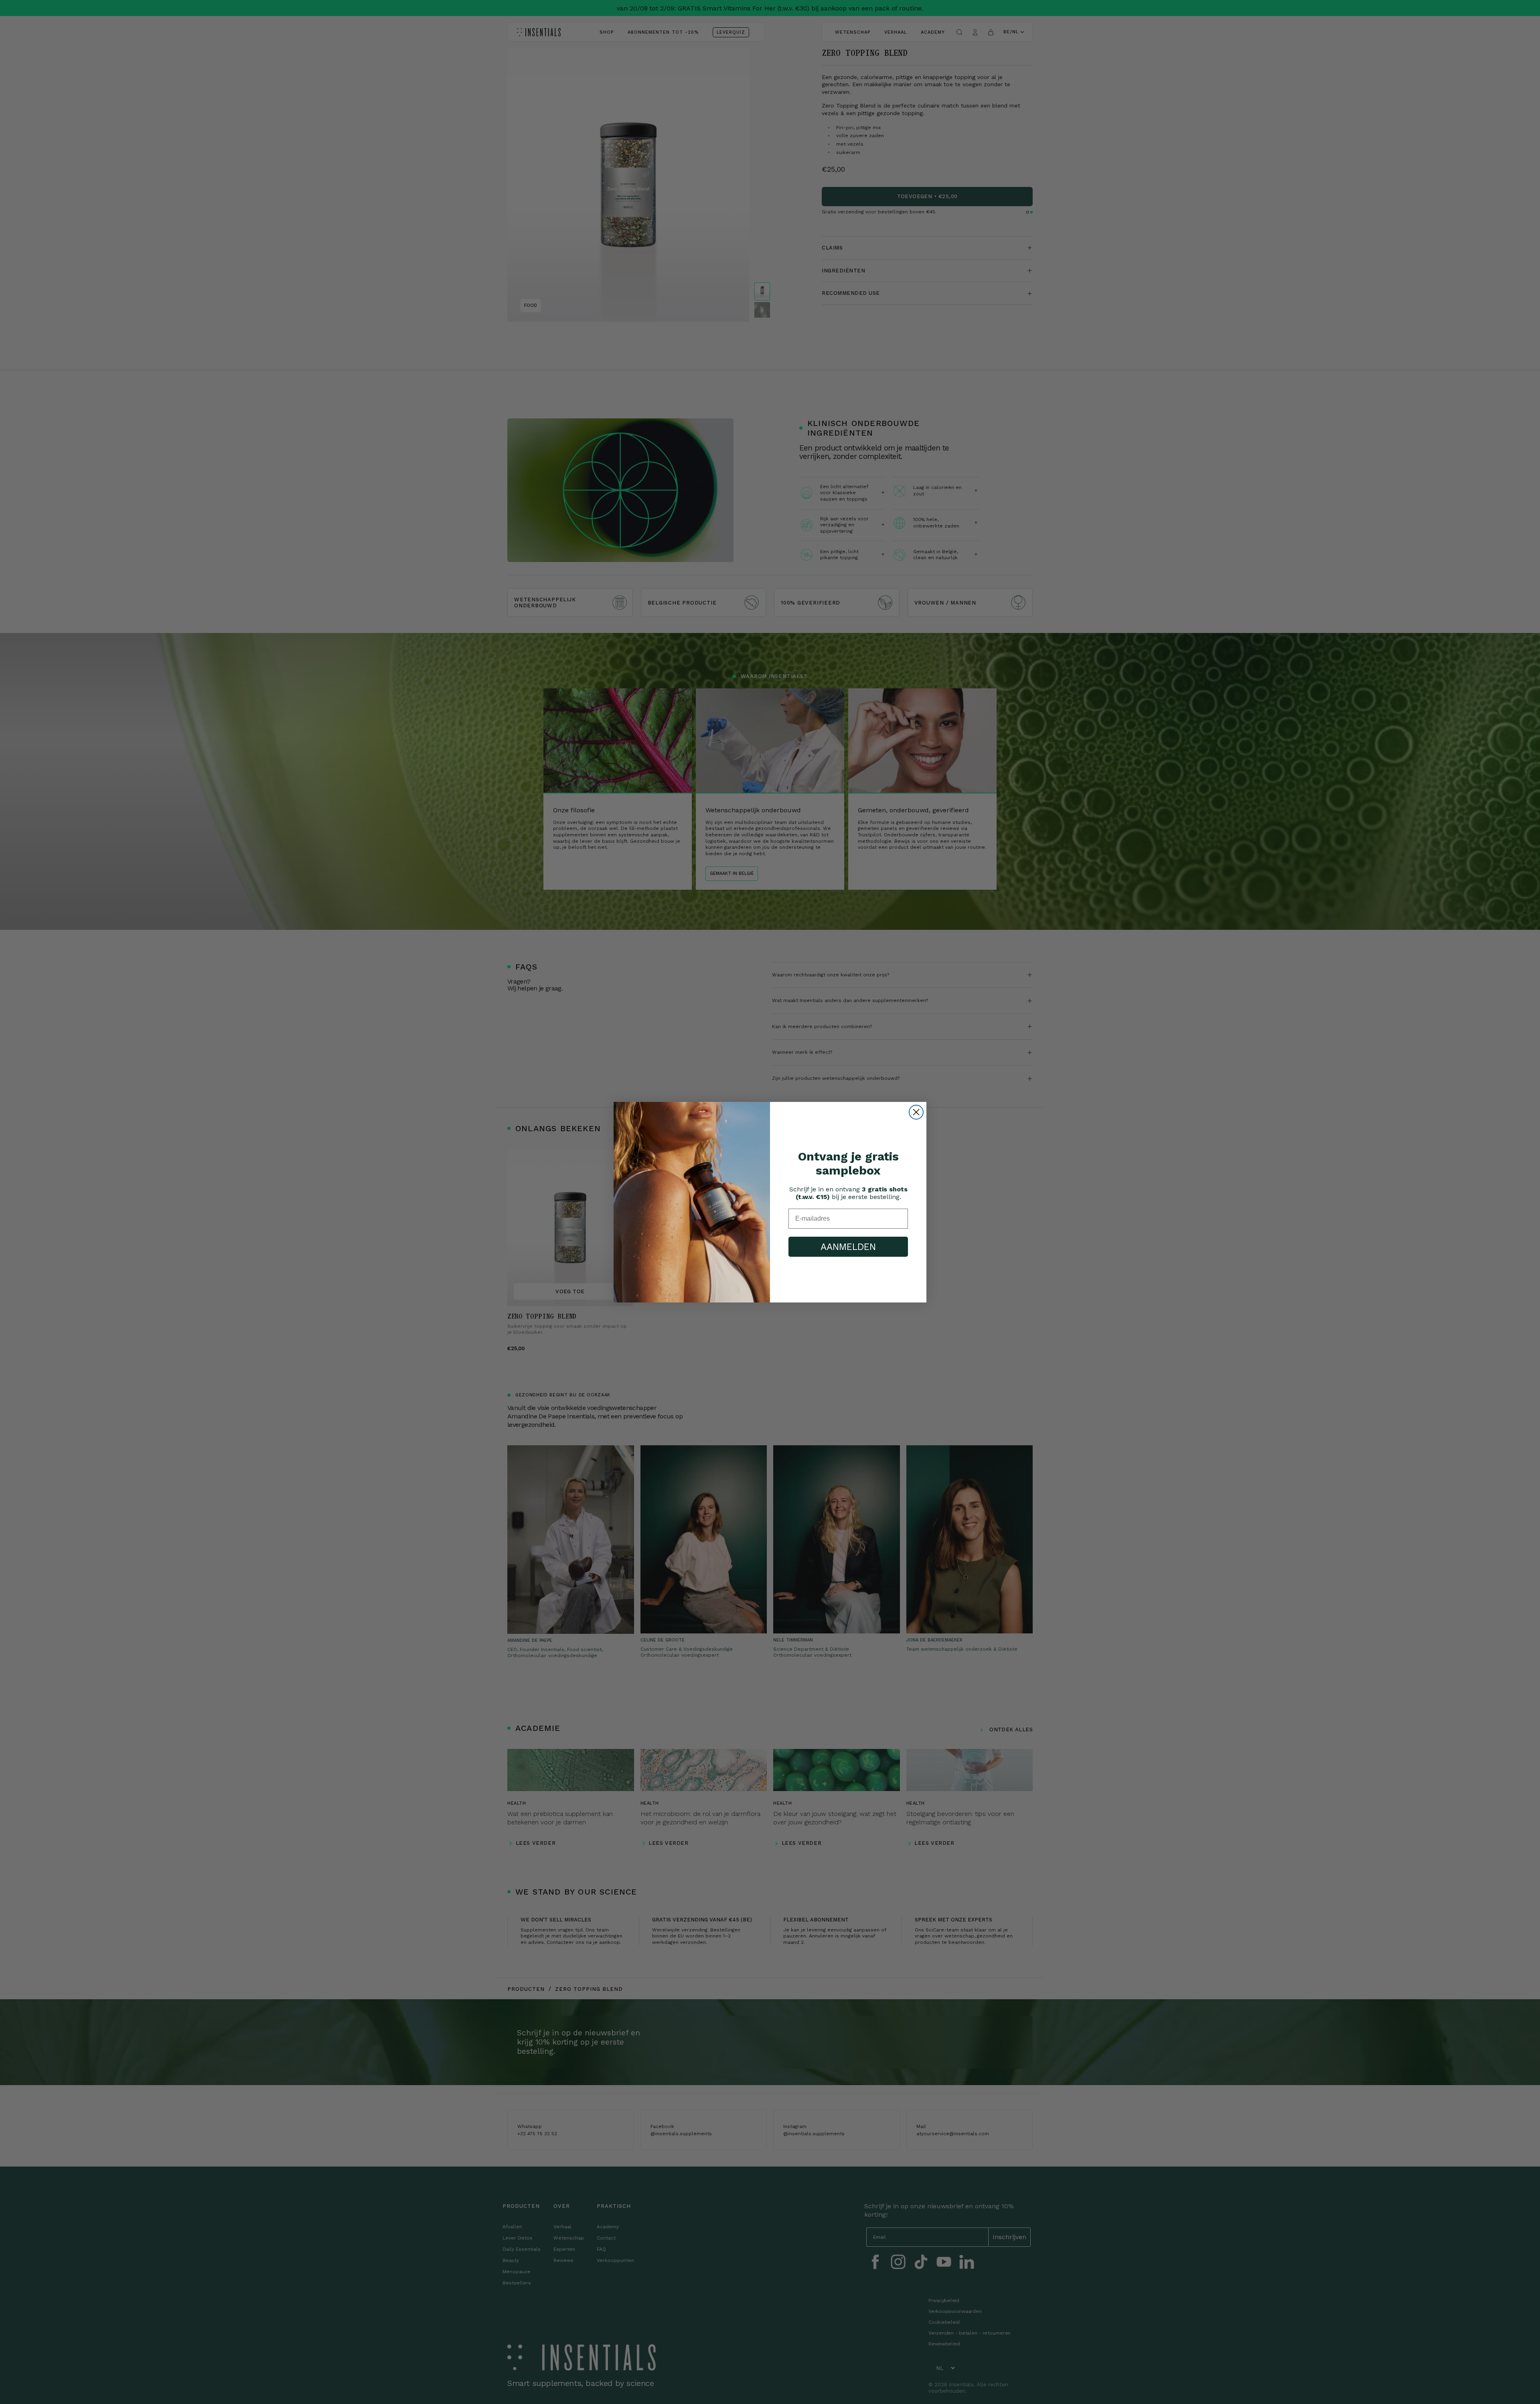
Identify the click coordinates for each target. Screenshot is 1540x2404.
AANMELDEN (848, 1247)
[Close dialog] (916, 1112)
